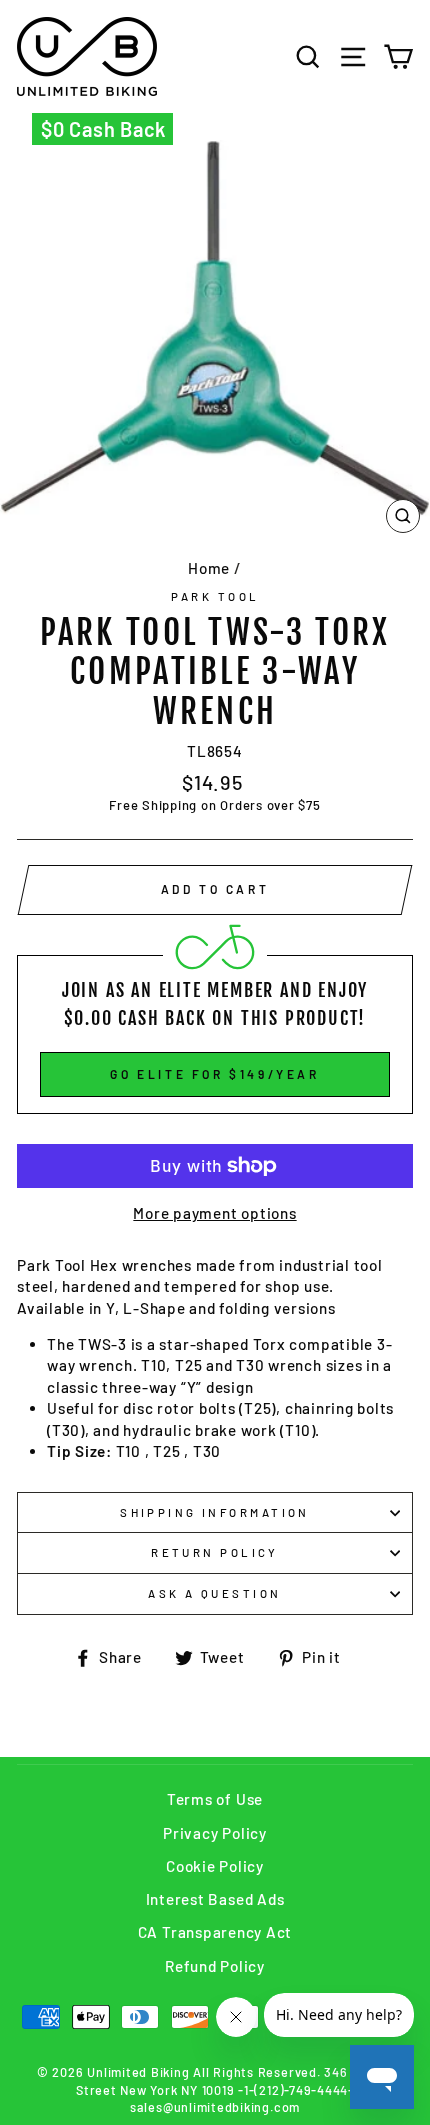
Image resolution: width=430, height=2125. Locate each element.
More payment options (214, 1213)
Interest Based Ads (215, 1899)
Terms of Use (215, 1799)
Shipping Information (215, 1512)
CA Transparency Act (215, 1932)
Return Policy (215, 1552)
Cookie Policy (215, 1866)
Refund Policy (215, 1966)
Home (209, 568)
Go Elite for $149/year (214, 1074)
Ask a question (214, 1593)
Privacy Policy (215, 1833)
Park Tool (215, 596)
